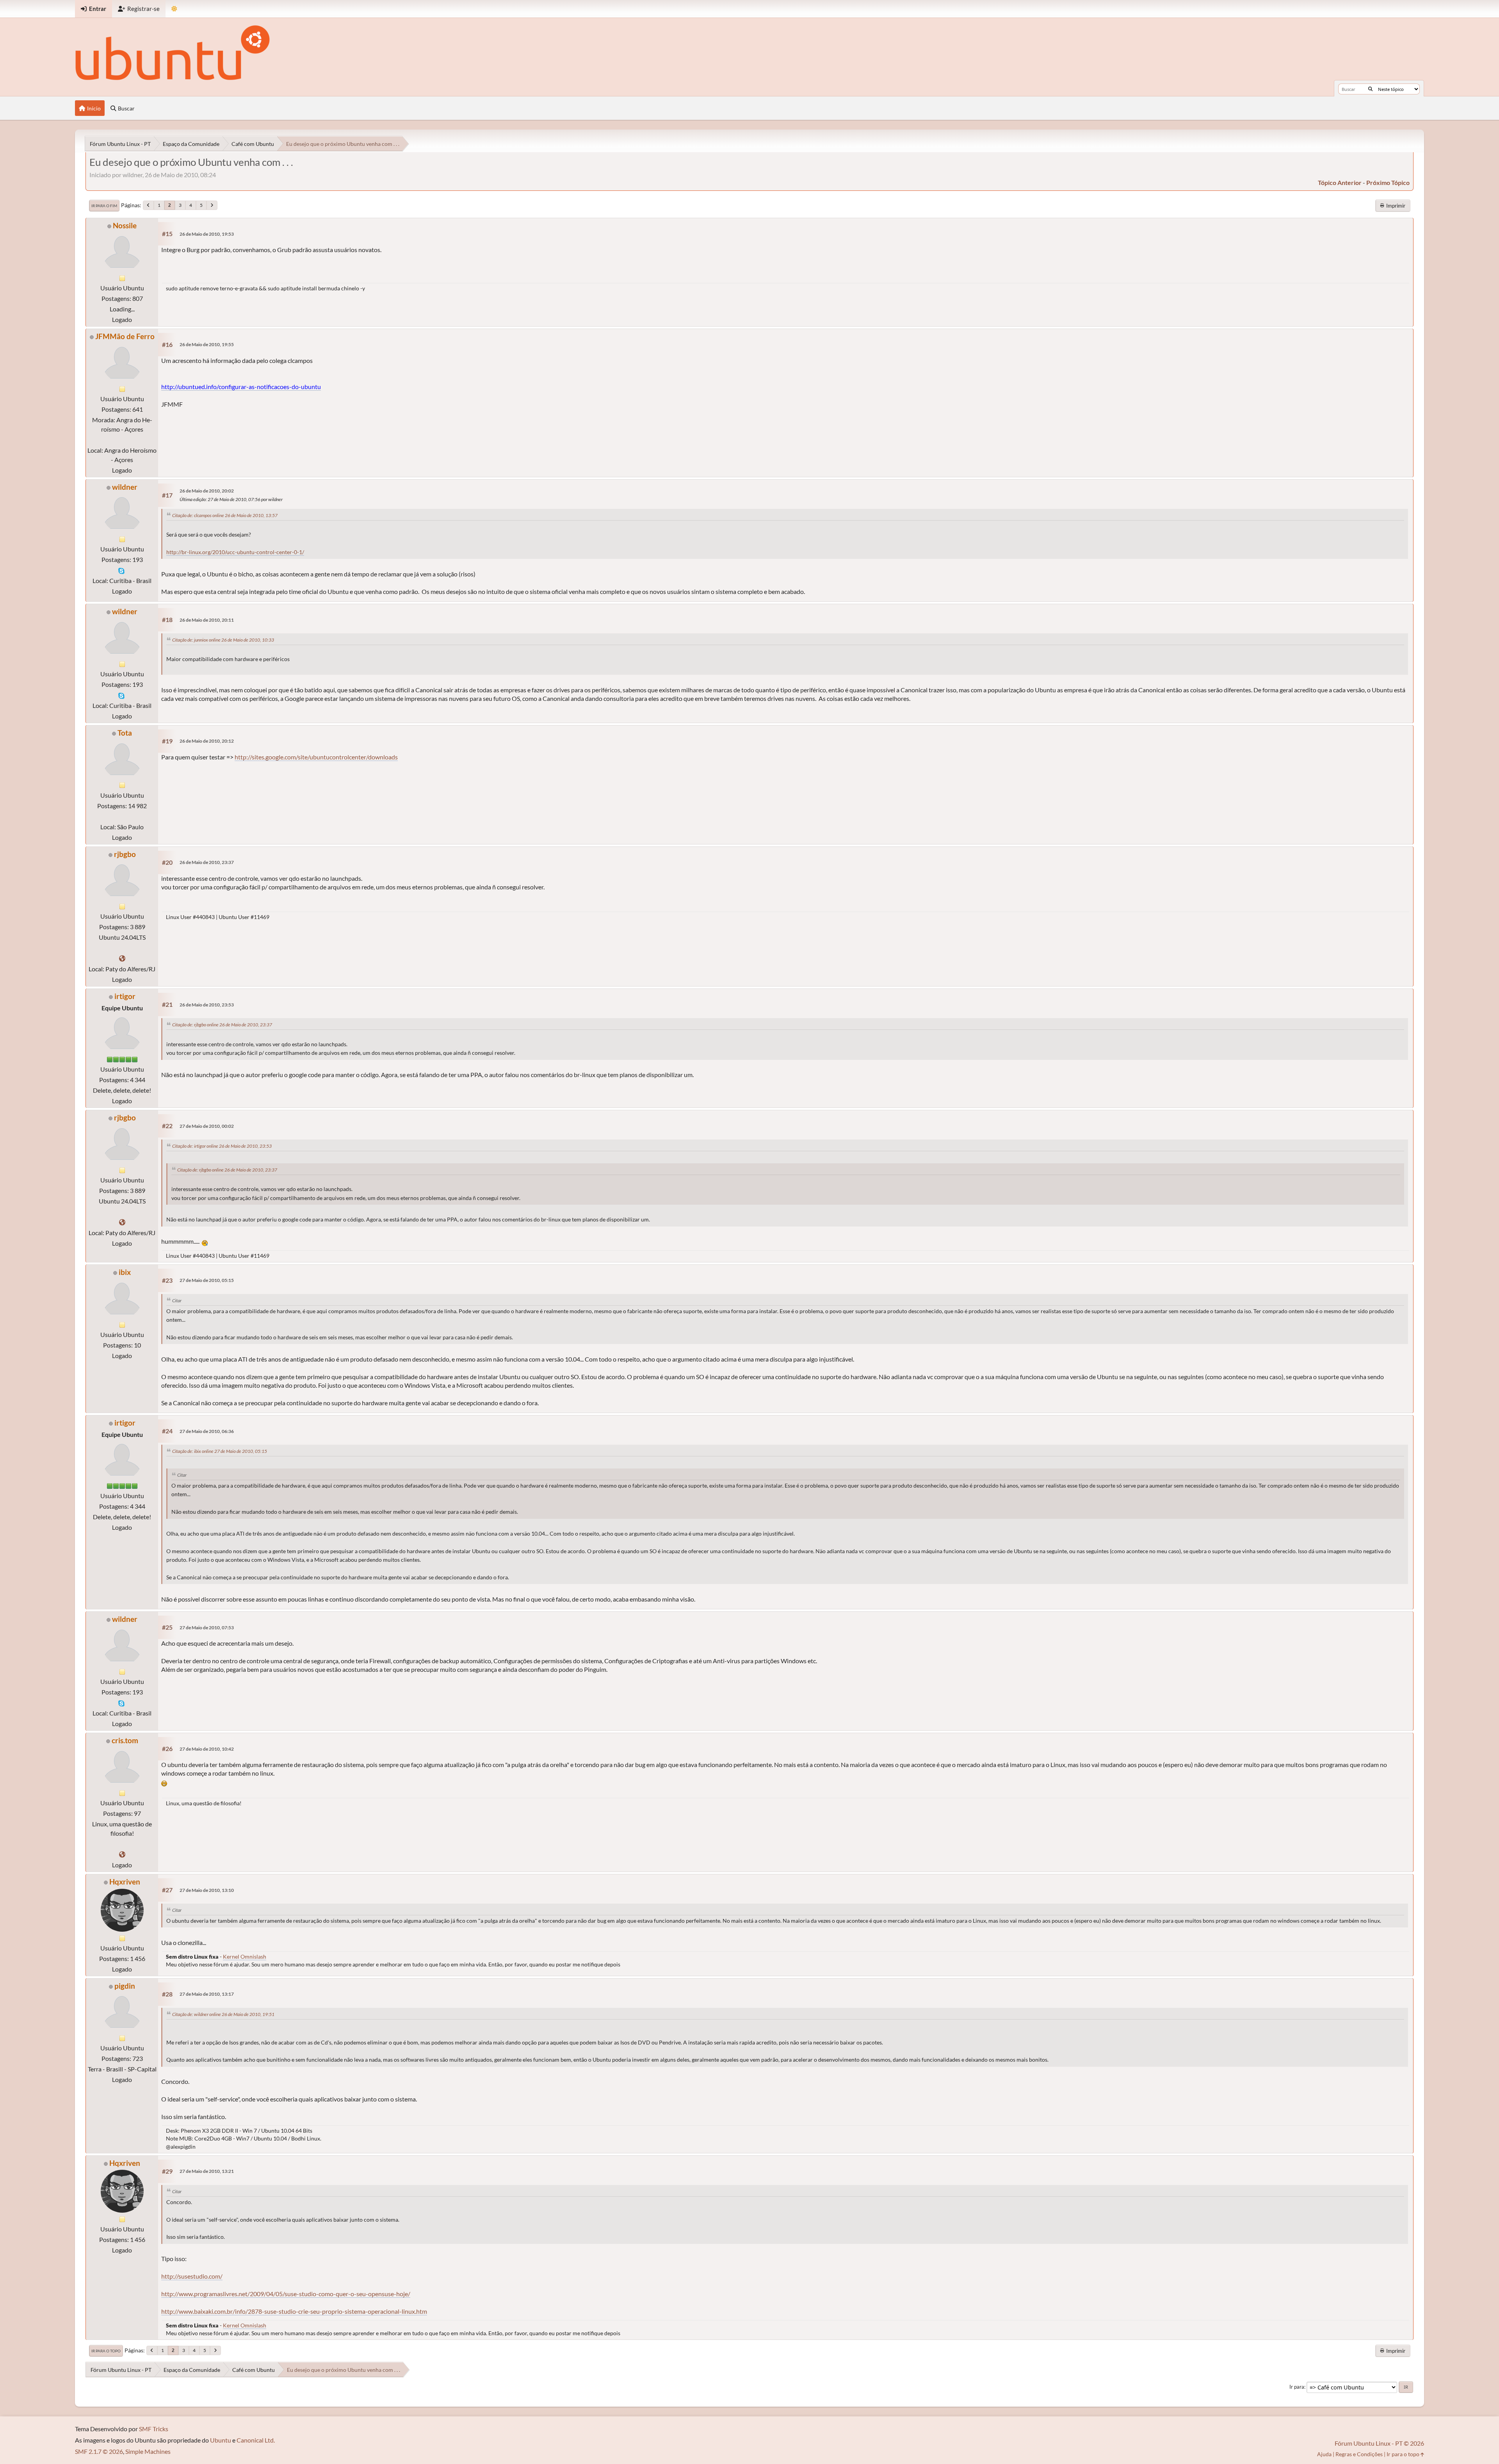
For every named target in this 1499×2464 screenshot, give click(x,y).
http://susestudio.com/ (192, 2276)
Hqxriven (125, 1882)
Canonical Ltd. (256, 2440)
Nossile (125, 225)
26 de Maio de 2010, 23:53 (207, 1005)
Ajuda (1324, 2454)
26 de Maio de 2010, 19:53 (207, 234)
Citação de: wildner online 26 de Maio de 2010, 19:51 (223, 2014)
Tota (125, 733)
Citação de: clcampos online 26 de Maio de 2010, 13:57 (225, 515)
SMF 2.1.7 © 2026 (99, 2451)
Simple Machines (148, 2451)
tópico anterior (1340, 182)
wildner (125, 487)
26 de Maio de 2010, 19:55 (207, 344)
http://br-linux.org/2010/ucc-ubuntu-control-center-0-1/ (235, 552)
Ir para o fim (104, 206)
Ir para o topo (106, 2351)
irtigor (125, 996)
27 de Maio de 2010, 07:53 (207, 1628)
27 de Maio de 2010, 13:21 (207, 2171)
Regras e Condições (1359, 2454)
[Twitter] (122, 958)
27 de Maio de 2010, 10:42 (207, 1749)
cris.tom (125, 1740)
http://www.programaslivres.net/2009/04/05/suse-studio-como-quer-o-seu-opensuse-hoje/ (286, 2294)
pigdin (125, 1986)
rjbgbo (125, 854)
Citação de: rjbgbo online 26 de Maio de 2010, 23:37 (222, 1025)
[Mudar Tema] (174, 9)
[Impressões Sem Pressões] (122, 1854)
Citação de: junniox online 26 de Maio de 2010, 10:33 (223, 640)
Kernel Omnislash (245, 1956)
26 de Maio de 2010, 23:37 (207, 862)
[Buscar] (1370, 89)
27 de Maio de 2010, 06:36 (207, 1431)
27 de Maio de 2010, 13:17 (207, 1994)
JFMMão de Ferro (125, 336)
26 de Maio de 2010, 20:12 (207, 741)
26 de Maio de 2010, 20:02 (207, 491)
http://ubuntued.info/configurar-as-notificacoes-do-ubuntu (241, 387)
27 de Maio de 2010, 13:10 (207, 1890)
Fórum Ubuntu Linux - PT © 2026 (1379, 2443)
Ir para (1297, 2387)
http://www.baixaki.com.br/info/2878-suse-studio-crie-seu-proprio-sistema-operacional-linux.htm (294, 2311)
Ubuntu (221, 2440)
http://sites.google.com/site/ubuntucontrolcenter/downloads (316, 757)
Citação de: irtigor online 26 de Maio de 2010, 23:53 (222, 1146)
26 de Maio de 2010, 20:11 (207, 620)
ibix (125, 1272)
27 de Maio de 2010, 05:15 (207, 1280)
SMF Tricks (154, 2429)
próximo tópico (1388, 182)
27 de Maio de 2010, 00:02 (207, 1126)
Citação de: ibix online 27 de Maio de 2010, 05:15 (220, 1451)
